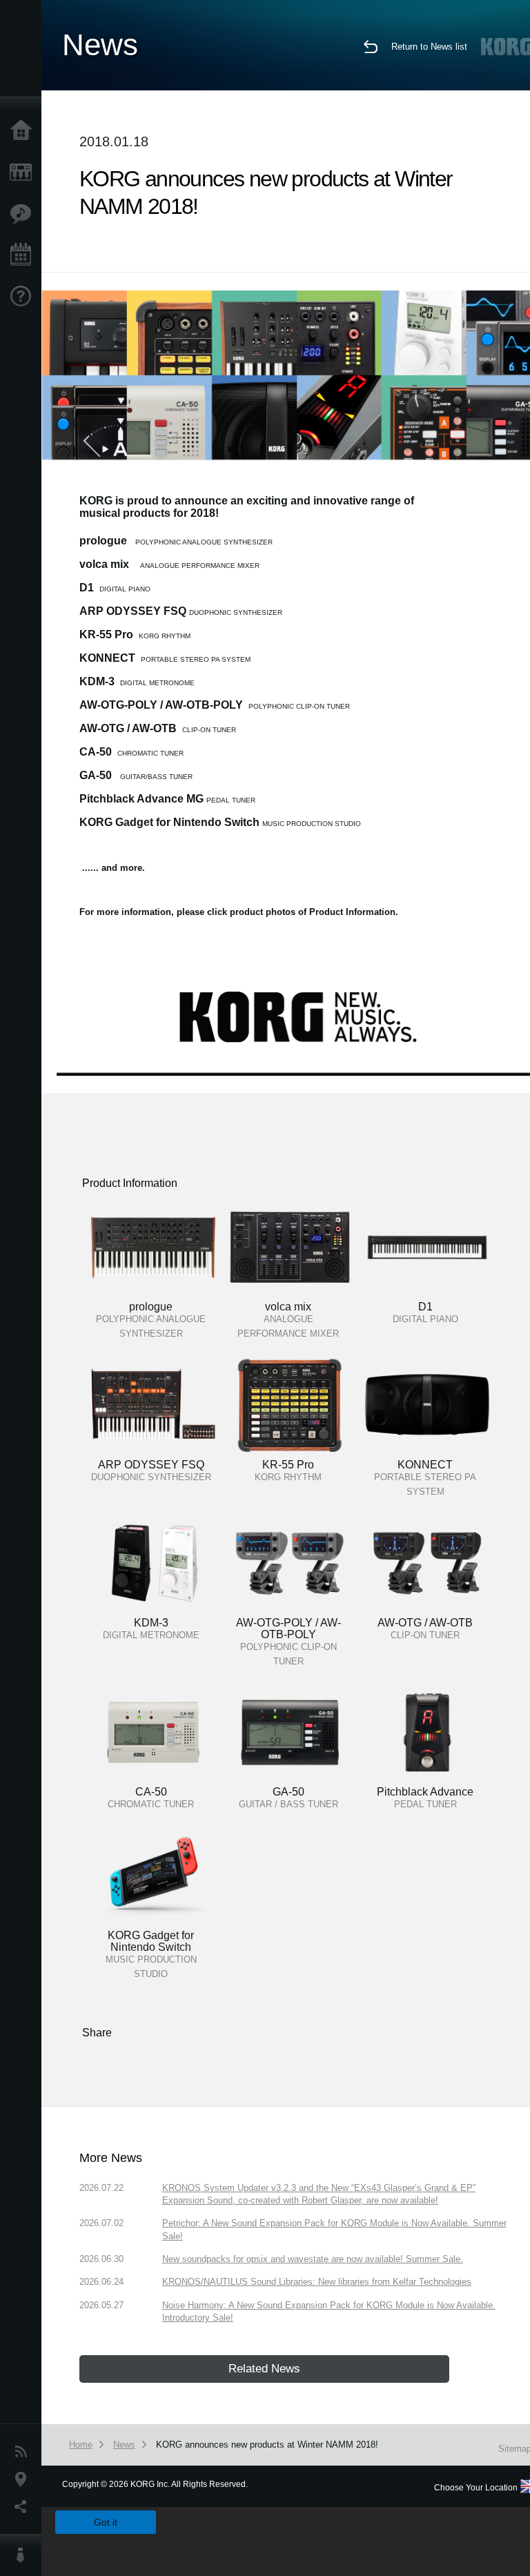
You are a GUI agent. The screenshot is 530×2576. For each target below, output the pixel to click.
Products (24, 173)
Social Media (24, 2507)
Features (24, 214)
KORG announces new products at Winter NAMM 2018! (267, 2445)
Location (24, 2479)
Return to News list (429, 47)
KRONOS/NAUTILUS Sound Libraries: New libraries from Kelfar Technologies (317, 2282)
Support (24, 297)
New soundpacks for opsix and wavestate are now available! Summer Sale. (313, 2259)
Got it (106, 2522)
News (24, 2452)
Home (24, 131)
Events (24, 255)
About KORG (24, 2555)
